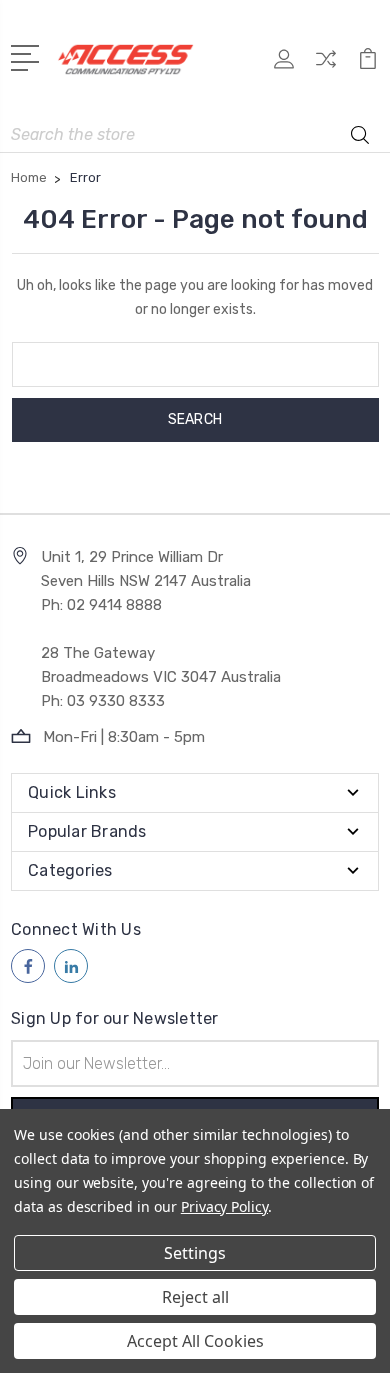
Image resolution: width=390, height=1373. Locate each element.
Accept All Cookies (195, 1341)
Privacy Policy (224, 1206)
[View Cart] (368, 65)
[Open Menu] (28, 56)
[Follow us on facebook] (28, 966)
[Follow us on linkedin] (71, 966)
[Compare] (326, 65)
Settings (195, 1253)
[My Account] (284, 65)
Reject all (195, 1297)
